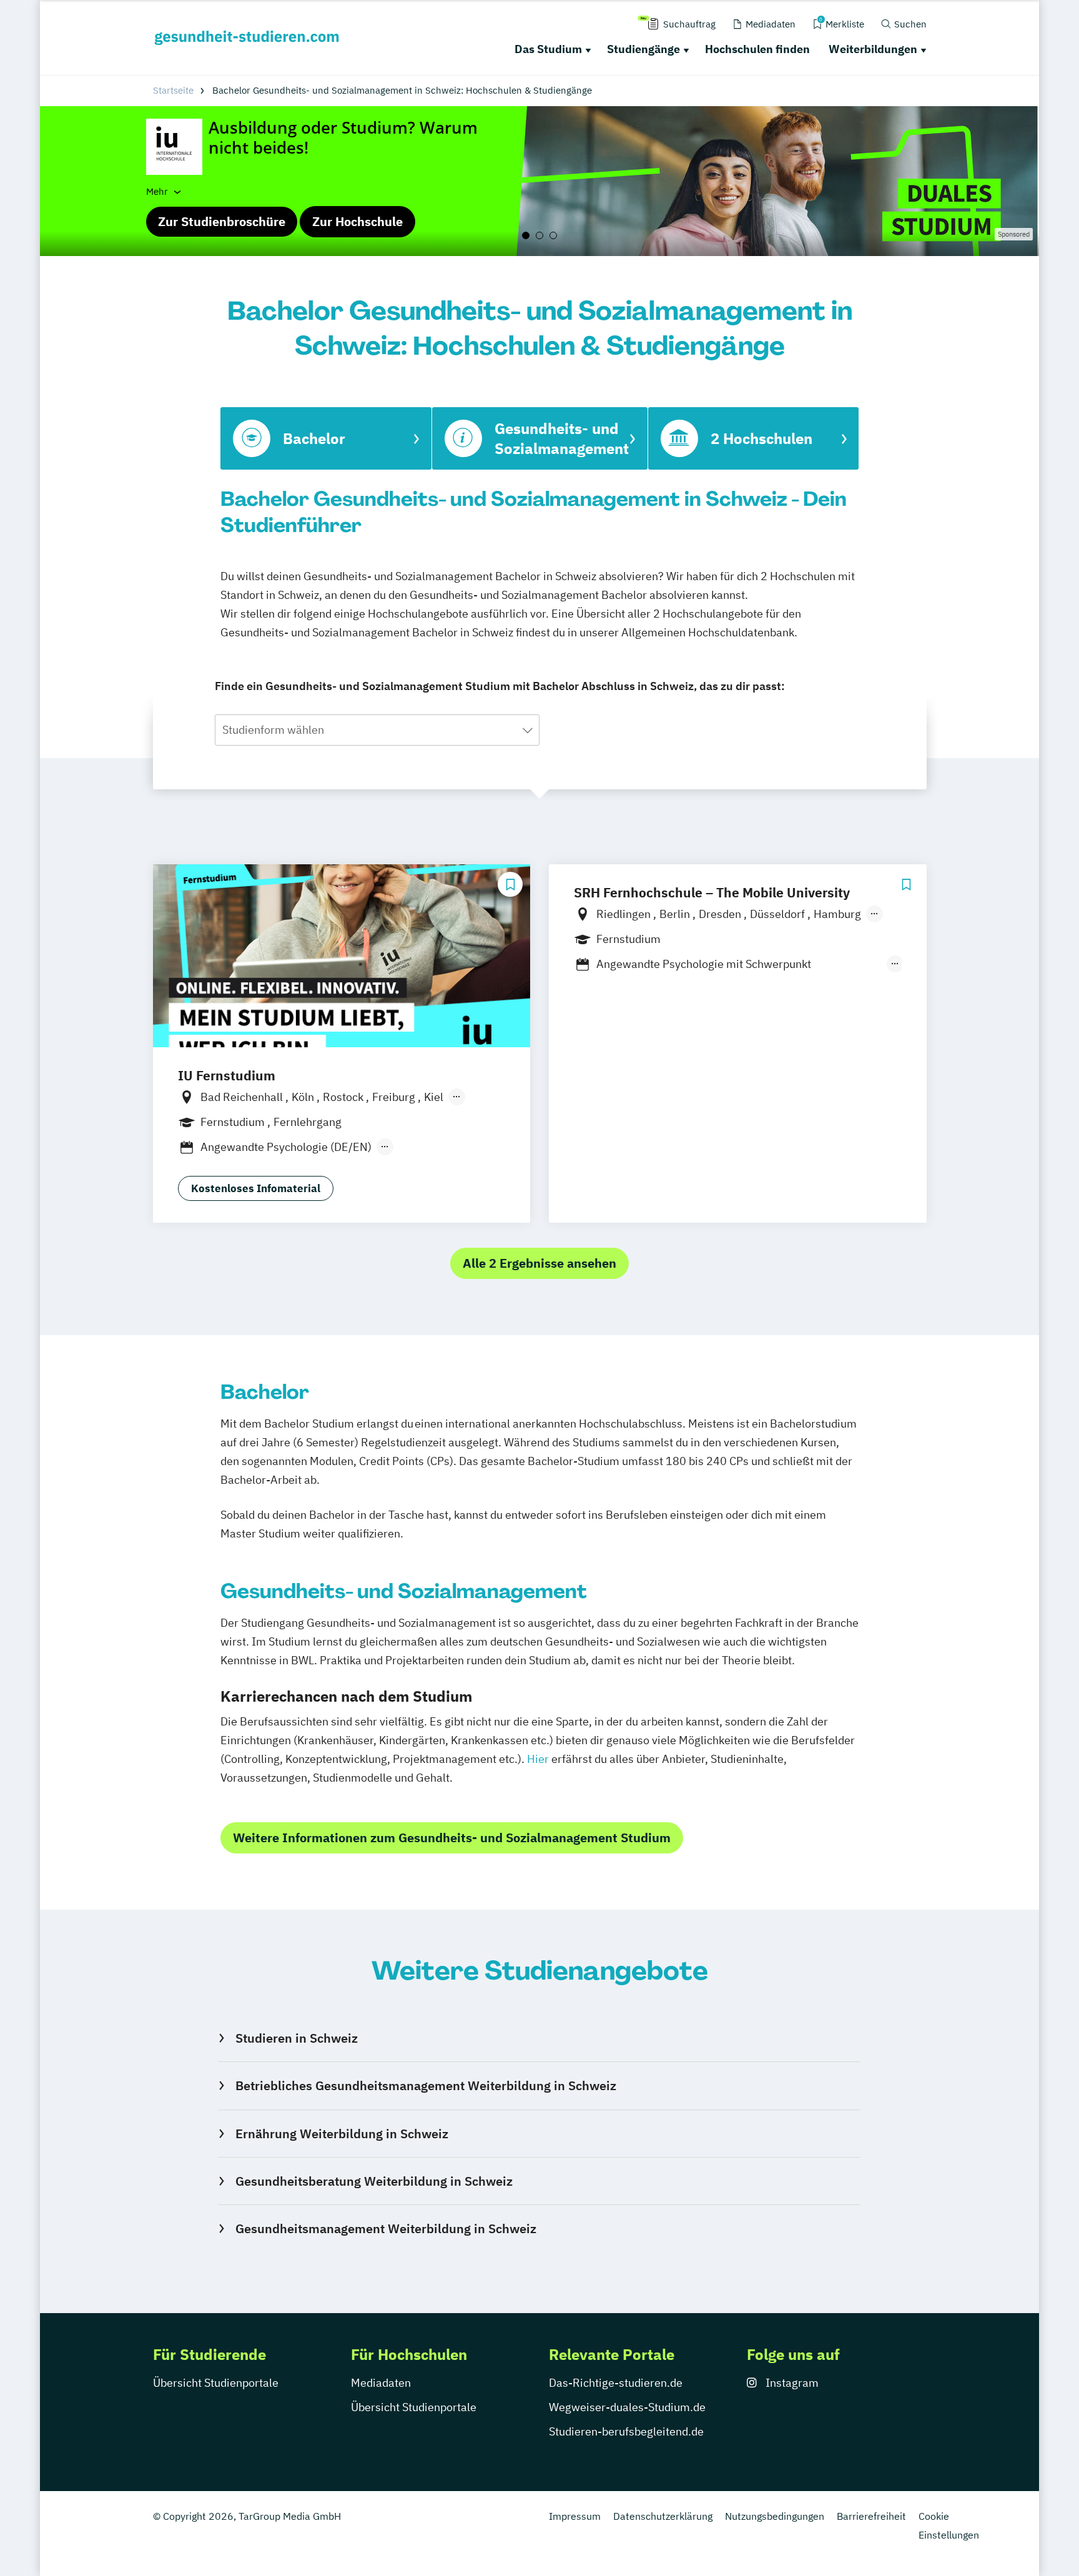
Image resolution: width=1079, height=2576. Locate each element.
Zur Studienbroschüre (222, 221)
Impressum (575, 2516)
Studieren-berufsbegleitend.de (626, 2431)
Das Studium (548, 49)
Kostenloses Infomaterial (256, 1188)
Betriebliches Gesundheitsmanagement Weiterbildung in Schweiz (426, 2085)
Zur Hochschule (357, 221)
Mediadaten (381, 2383)
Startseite (173, 90)
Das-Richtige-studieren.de (616, 2383)
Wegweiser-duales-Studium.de (627, 2407)
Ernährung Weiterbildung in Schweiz (342, 2134)
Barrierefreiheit (871, 2516)
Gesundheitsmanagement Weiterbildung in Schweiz (386, 2228)
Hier (538, 1759)
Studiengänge (643, 49)
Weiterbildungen (873, 49)
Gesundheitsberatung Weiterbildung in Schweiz (374, 2181)
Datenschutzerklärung (663, 2516)
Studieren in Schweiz (296, 2038)
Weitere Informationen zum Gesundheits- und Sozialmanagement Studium (452, 1838)
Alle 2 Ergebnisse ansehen (539, 1263)
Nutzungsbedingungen (775, 2516)
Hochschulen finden (757, 49)
